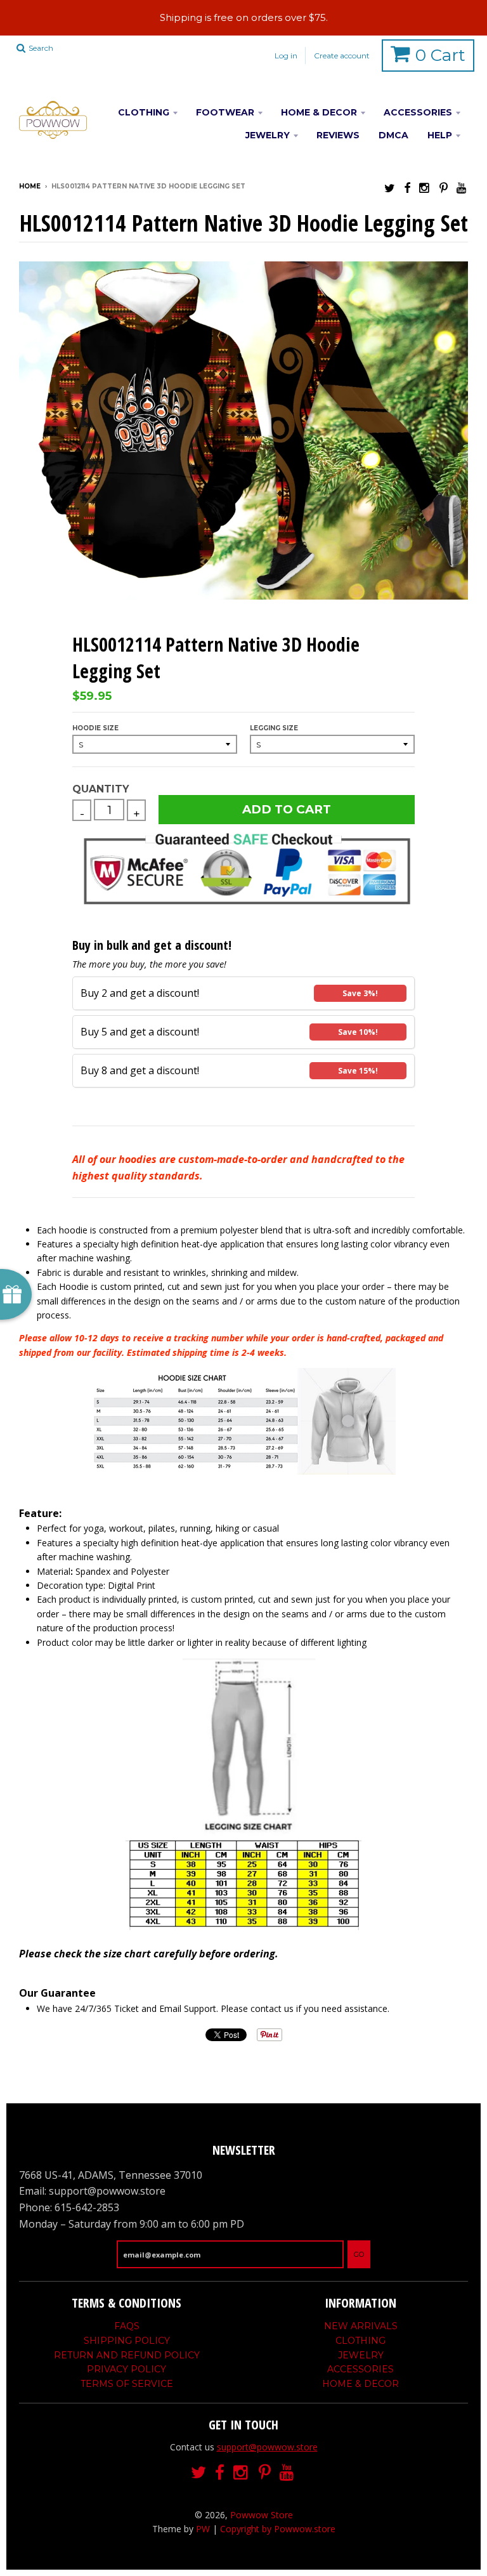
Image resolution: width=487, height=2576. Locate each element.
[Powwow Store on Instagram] (425, 187)
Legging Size (274, 728)
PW (203, 2529)
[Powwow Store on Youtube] (462, 187)
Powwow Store (262, 2515)
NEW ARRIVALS (361, 2326)
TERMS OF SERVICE (127, 2384)
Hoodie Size (95, 728)
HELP (440, 135)
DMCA (393, 135)
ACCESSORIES (418, 112)
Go (359, 2254)
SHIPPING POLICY (127, 2341)
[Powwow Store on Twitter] (390, 187)
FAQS (127, 2326)
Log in (286, 56)
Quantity (101, 789)
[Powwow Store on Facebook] (407, 187)
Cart (440, 55)
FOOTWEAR (225, 112)
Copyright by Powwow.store (278, 2529)
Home (30, 186)
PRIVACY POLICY (127, 2369)
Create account (342, 56)
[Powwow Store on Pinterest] (444, 187)
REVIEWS (338, 135)
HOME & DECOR (319, 112)
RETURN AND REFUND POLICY (127, 2355)
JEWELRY (268, 135)
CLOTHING (144, 112)
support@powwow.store (267, 2447)
